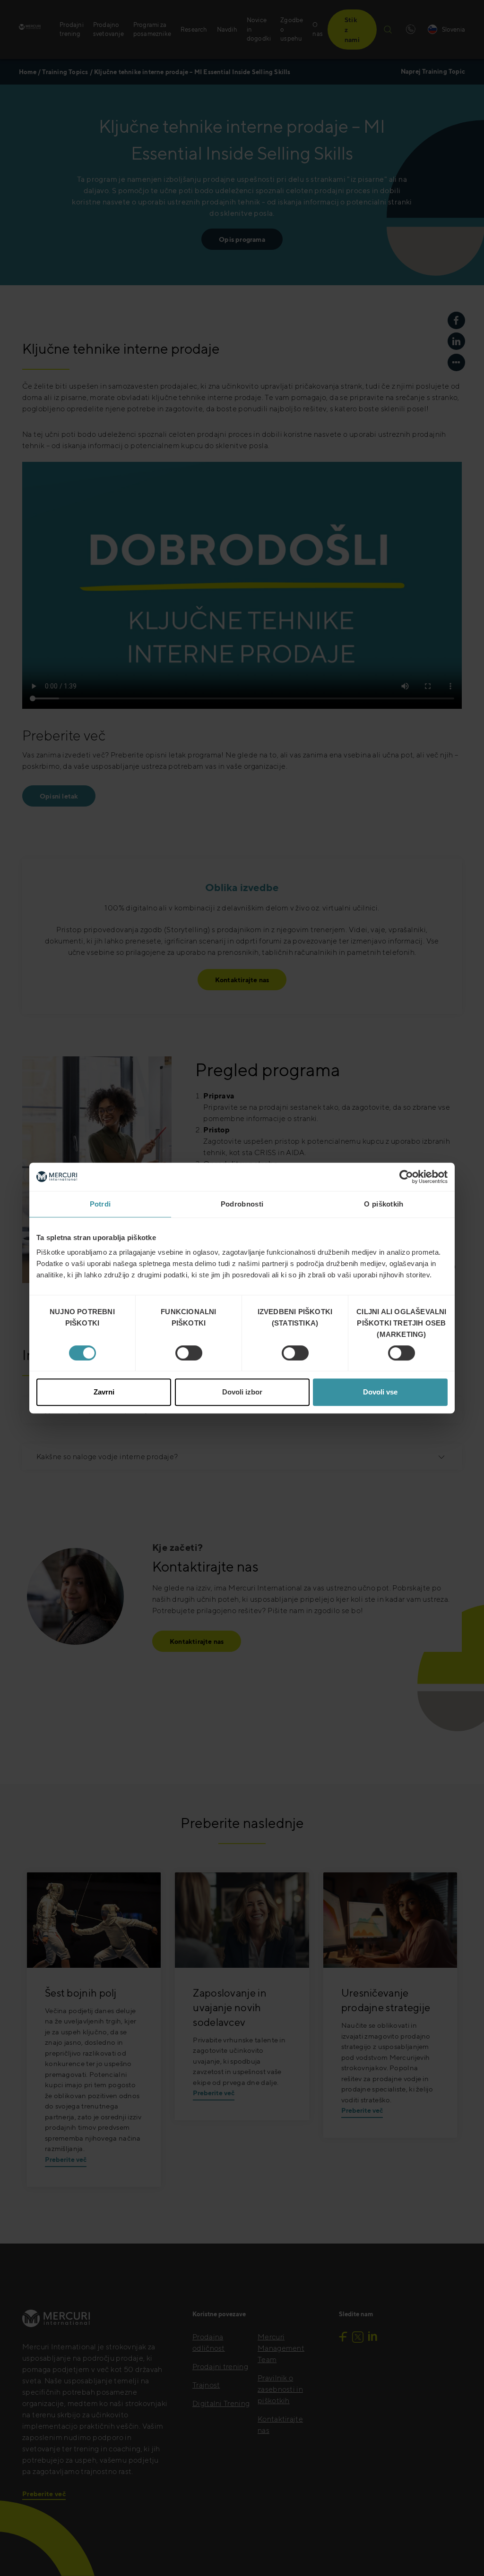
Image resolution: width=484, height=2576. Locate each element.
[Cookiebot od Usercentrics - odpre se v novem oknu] (406, 1177)
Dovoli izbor (242, 1392)
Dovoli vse (380, 1392)
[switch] (189, 1353)
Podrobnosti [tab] (242, 1204)
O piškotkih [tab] (384, 1204)
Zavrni (104, 1392)
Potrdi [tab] (100, 1204)
